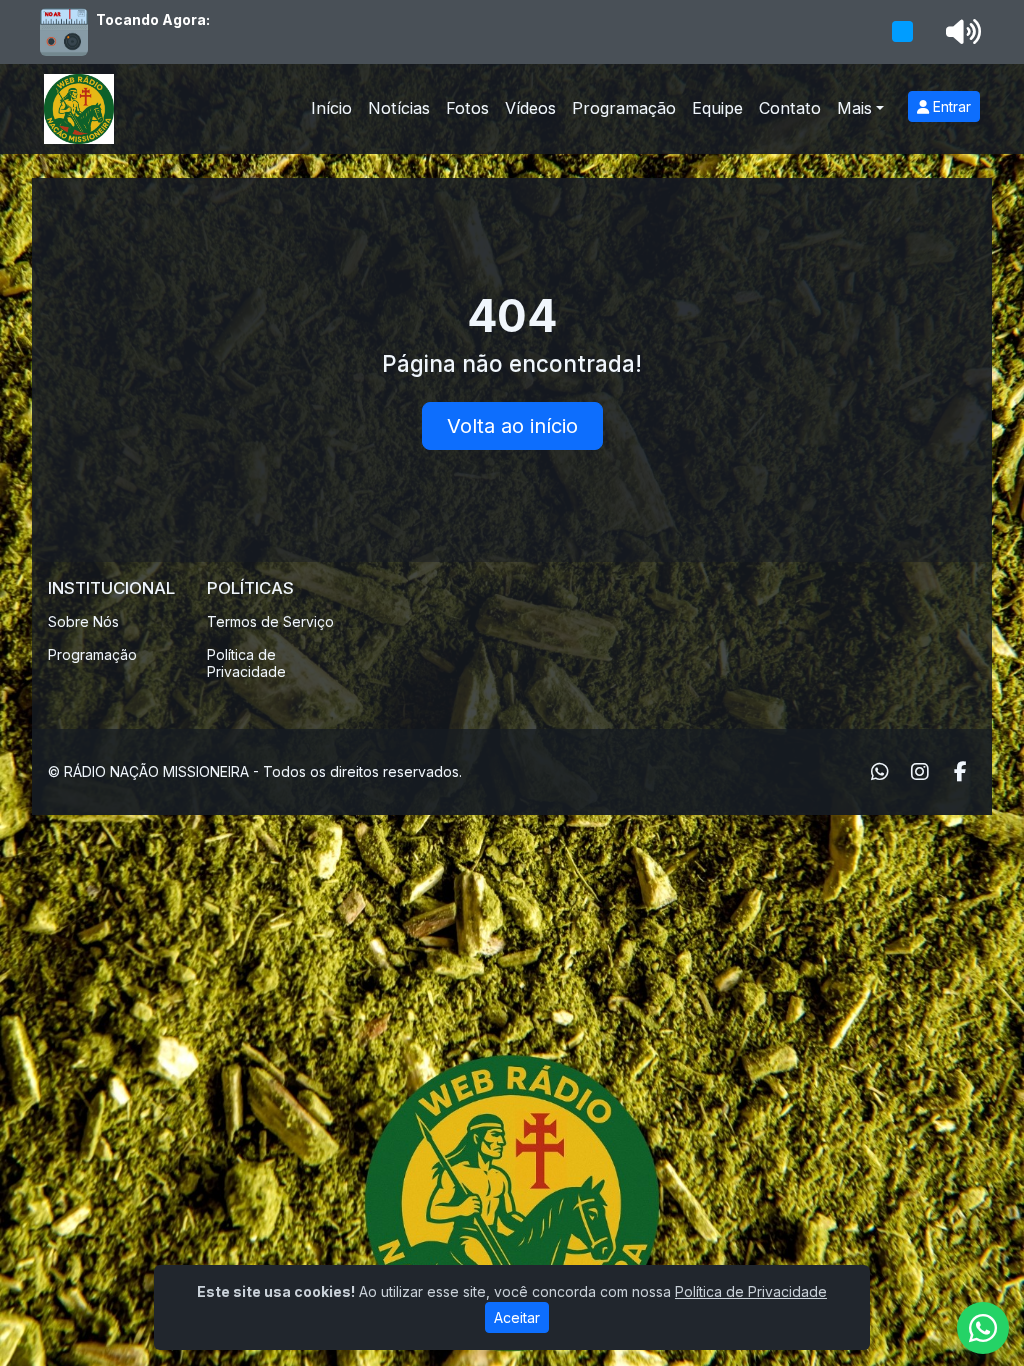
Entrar (950, 106)
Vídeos (530, 108)
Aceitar (517, 1317)
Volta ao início (512, 426)
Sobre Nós (83, 621)
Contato (790, 108)
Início (331, 108)
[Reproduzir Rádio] (903, 32)
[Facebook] (960, 772)
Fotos (467, 108)
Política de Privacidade (246, 663)
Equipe (717, 108)
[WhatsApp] (880, 772)
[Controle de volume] (960, 32)
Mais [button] (854, 108)
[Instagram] (920, 772)
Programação (624, 108)
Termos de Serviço (270, 621)
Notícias (399, 108)
